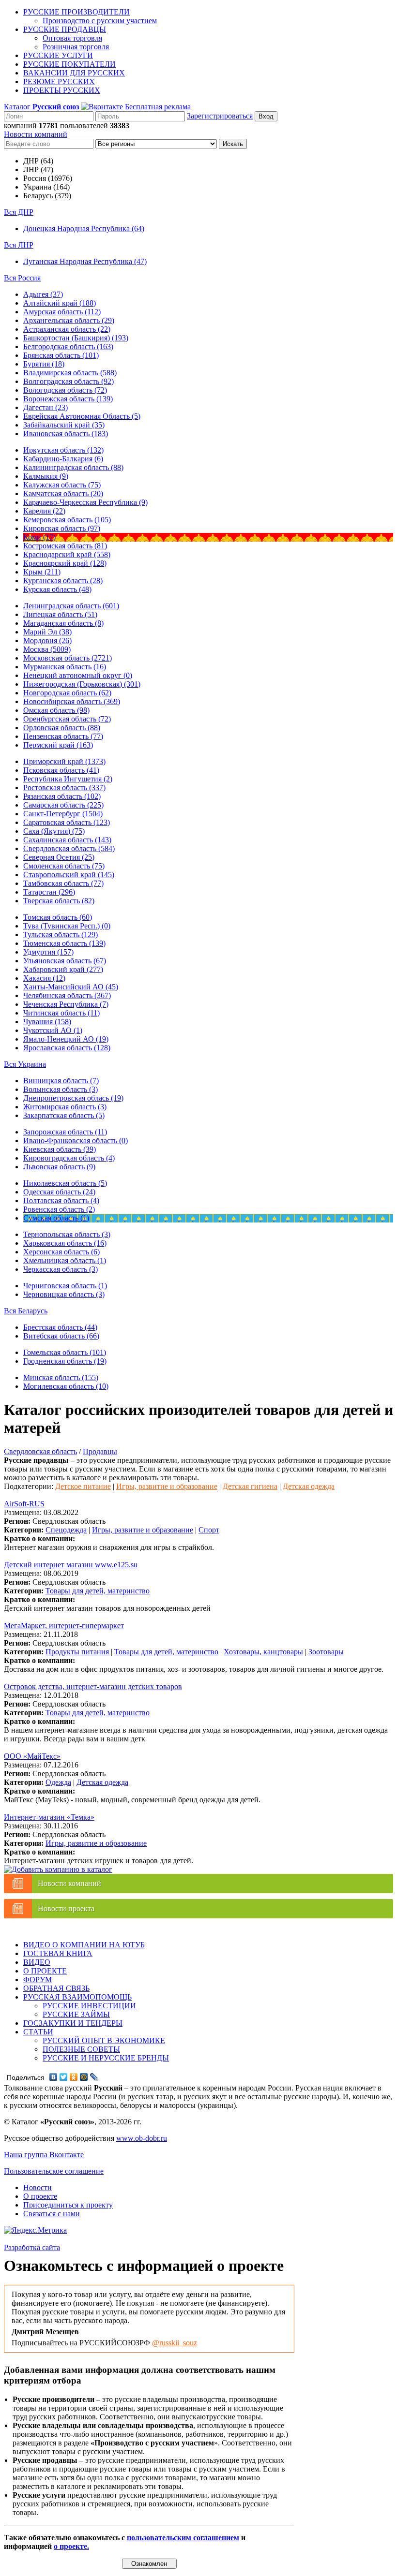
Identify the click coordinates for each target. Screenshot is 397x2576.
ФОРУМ (38, 1980)
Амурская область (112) (62, 312)
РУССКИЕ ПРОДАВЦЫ (65, 29)
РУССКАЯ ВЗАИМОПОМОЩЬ (77, 1997)
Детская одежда (309, 1486)
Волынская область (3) (61, 1089)
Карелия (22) (44, 511)
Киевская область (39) (60, 1149)
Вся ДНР (19, 212)
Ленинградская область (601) (71, 606)
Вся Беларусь (26, 1311)
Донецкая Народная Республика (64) (84, 228)
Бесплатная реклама (158, 107)
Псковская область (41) (61, 770)
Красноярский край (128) (65, 563)
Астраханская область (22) (67, 329)
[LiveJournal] (94, 2077)
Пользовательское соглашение (54, 2171)
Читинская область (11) (61, 1013)
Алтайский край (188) (60, 303)
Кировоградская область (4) (69, 1158)
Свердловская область (40, 1451)
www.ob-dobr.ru (142, 2138)
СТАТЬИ (38, 2032)
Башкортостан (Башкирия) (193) (76, 338)
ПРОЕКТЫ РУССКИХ (62, 90)
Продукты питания (77, 1652)
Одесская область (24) (59, 1192)
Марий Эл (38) (47, 632)
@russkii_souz (175, 2343)
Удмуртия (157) (48, 952)
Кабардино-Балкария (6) (63, 459)
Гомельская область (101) (65, 1352)
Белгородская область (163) (68, 346)
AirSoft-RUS (24, 1504)
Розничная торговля (76, 47)
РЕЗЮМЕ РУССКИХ (59, 81)
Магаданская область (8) (63, 623)
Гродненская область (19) (65, 1361)
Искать (233, 144)
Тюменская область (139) (64, 943)
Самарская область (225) (63, 805)
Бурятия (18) (44, 364)
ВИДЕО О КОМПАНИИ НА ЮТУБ (84, 1945)
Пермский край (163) (58, 745)
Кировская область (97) (62, 528)
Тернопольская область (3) (67, 1234)
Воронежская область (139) (68, 399)
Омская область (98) (56, 710)
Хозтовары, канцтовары (263, 1652)
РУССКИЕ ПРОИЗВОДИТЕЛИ (76, 12)
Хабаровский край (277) (63, 969)
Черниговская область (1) (65, 1286)
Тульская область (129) (61, 935)
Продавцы (100, 1451)
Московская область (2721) (68, 658)
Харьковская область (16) (65, 1243)
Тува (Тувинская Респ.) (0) (67, 926)
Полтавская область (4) (61, 1200)
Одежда (58, 1782)
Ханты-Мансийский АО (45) (71, 987)
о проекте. (71, 2546)
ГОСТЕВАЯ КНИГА (58, 1953)
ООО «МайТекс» (32, 1756)
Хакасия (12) (44, 978)
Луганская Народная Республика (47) (85, 261)
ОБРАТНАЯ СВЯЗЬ (56, 1988)
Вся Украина (25, 1064)
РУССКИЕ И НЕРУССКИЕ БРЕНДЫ (106, 2058)
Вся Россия (22, 278)
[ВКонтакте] (53, 2077)
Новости (38, 2187)
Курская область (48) (57, 589)
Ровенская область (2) (59, 1209)
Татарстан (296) (49, 892)
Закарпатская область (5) (64, 1115)
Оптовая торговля (72, 38)
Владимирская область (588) (70, 373)
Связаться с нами (52, 2214)
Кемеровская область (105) (67, 520)
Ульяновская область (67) (65, 961)
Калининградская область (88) (73, 467)
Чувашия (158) (47, 1022)
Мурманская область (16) (65, 667)
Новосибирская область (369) (72, 701)
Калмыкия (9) (46, 476)
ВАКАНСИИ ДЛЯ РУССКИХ (74, 73)
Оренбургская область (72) (67, 719)
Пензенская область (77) (63, 736)
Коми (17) (39, 537)
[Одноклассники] (74, 2077)
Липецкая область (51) (60, 614)
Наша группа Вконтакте (44, 2155)
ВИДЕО (37, 1962)
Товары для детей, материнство (98, 1591)
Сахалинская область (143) (67, 840)
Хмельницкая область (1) (65, 1260)
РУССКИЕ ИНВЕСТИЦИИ (89, 2006)
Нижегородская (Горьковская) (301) (82, 684)
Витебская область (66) (61, 1336)
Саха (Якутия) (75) (54, 831)
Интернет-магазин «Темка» (49, 1817)
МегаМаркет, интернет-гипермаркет (64, 1626)
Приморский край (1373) (64, 761)
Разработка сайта (32, 2247)
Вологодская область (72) (65, 390)
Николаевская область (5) (65, 1183)
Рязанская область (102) (62, 796)
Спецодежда (66, 1530)
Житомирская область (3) (65, 1107)
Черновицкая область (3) (64, 1294)
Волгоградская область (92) (69, 381)
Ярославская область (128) (67, 1048)
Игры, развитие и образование (167, 1486)
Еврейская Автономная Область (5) (82, 416)
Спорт (209, 1530)
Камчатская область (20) (63, 493)
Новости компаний (36, 134)
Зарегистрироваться (220, 116)
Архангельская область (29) (69, 320)
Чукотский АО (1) (53, 1030)
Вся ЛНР (19, 245)
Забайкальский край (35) (64, 425)
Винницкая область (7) (61, 1081)
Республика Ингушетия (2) (68, 779)
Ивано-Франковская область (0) (76, 1141)
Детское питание (83, 1486)
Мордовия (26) (47, 640)
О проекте (40, 2196)
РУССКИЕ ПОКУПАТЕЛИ (69, 64)
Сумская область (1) (56, 1218)
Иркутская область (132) (63, 450)
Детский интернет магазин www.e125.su (71, 1565)
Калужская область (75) (62, 485)
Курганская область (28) (63, 581)
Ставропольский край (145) (69, 875)
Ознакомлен (149, 2564)
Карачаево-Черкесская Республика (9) (85, 502)
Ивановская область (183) (66, 434)
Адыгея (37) (43, 294)
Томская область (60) (58, 917)
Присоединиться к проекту (68, 2205)
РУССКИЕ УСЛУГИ (58, 55)
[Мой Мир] (84, 2077)
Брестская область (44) (60, 1327)
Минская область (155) (61, 1377)
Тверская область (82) (59, 901)
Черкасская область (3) (61, 1269)
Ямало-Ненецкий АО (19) (66, 1039)
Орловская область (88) (62, 728)
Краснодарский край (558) (67, 554)
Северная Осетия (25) (59, 857)
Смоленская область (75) (64, 866)
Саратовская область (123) (67, 822)
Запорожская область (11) (65, 1132)
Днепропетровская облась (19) (73, 1098)
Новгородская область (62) (67, 693)
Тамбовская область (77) (63, 883)
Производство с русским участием (100, 21)
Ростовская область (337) (64, 788)
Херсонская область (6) (61, 1252)
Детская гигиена (250, 1486)
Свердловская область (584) (69, 848)
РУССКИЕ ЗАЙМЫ (76, 2014)
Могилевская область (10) (66, 1386)
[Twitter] (64, 2077)
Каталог (41, 107)
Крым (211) (42, 572)
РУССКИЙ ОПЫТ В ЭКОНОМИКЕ (104, 2040)
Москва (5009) (47, 649)
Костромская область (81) (65, 546)
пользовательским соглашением (183, 2538)
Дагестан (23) (46, 407)
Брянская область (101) (61, 355)
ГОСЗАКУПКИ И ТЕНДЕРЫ (73, 2023)
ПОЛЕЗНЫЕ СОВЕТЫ (81, 2049)
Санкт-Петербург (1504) (63, 814)
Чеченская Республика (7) (66, 1004)
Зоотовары (326, 1652)
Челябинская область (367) (67, 995)
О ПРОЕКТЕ (45, 1971)
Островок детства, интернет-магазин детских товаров (93, 1686)
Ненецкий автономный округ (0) (78, 675)
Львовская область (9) (59, 1167)
